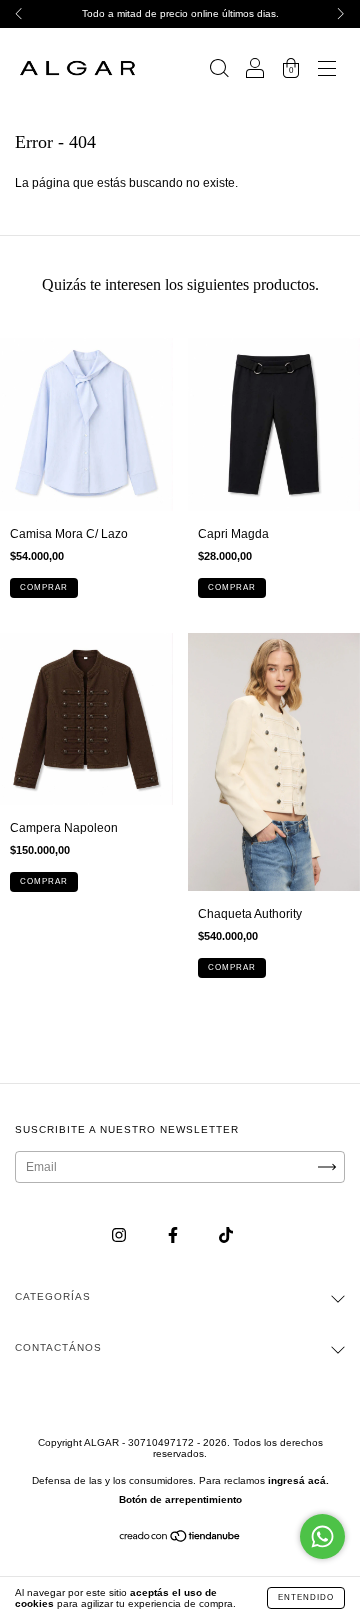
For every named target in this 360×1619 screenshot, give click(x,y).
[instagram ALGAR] (120, 1236)
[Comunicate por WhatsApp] (322, 1536)
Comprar (44, 587)
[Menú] (327, 71)
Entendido (306, 1597)
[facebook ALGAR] (174, 1236)
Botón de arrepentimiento (180, 1499)
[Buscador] (219, 71)
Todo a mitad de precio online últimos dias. (180, 13)
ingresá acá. (298, 1480)
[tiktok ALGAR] (226, 1236)
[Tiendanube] (180, 1539)
